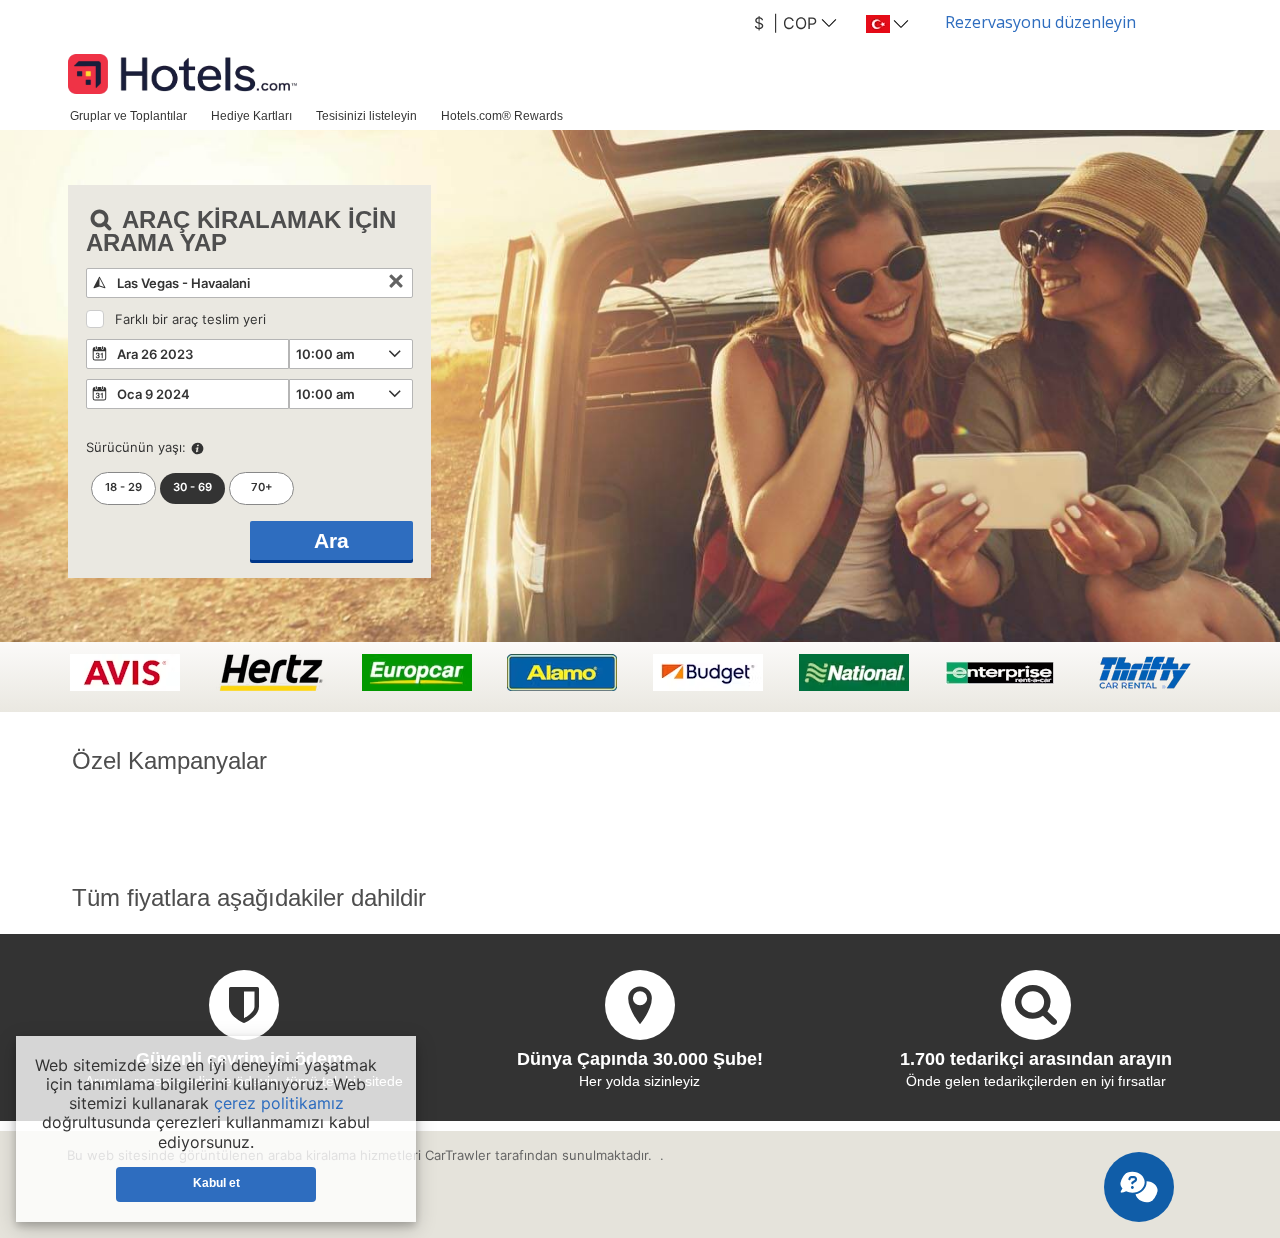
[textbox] (249, 283)
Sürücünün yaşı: (136, 447)
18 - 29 (123, 487)
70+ (262, 487)
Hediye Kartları (251, 115)
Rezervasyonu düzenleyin (1040, 22)
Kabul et (216, 1183)
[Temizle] (396, 283)
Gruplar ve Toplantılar (128, 115)
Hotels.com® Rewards (502, 115)
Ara (331, 540)
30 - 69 (192, 487)
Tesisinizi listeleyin (366, 115)
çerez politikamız (279, 1103)
